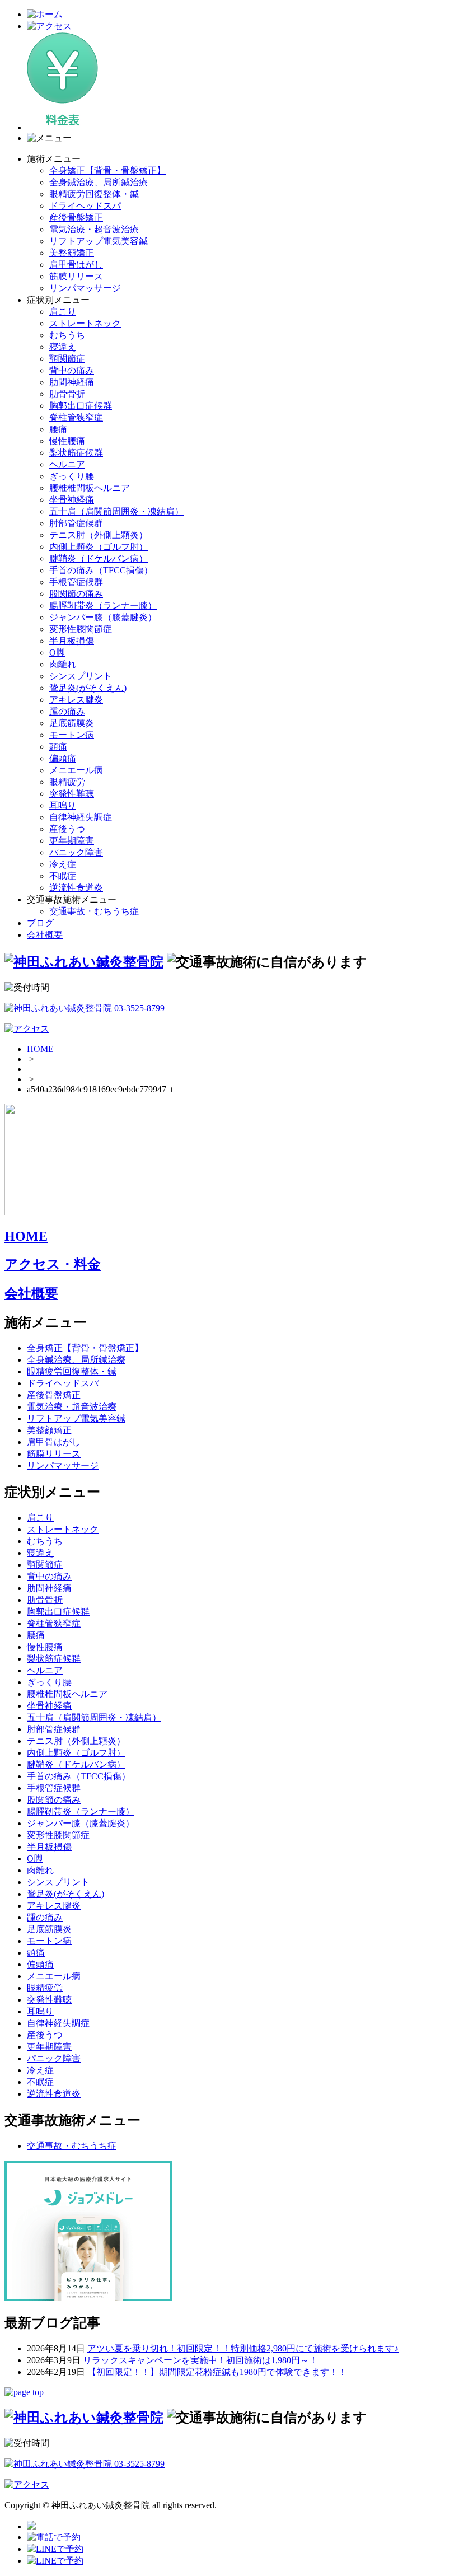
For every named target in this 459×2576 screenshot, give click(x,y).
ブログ (40, 923)
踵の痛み (67, 711)
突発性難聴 (72, 794)
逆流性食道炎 (76, 888)
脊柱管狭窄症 (76, 417)
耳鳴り (63, 805)
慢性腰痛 (67, 441)
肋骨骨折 (67, 394)
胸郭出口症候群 (81, 406)
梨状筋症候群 (76, 453)
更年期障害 (72, 841)
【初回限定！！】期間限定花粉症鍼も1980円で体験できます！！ (217, 2372)
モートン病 (72, 735)
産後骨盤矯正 (76, 218)
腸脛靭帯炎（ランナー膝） (103, 606)
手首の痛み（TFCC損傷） (101, 570)
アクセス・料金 (53, 1264)
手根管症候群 (76, 582)
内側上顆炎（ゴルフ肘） (99, 547)
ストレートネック (85, 323)
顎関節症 (67, 359)
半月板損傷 (72, 641)
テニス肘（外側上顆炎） (99, 535)
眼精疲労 (67, 782)
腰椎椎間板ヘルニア (90, 488)
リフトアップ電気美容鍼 (99, 241)
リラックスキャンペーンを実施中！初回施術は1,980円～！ (200, 2360)
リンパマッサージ (85, 288)
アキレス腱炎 (76, 700)
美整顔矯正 (72, 253)
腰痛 (58, 429)
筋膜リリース (76, 276)
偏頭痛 (63, 758)
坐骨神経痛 (72, 500)
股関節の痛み (76, 594)
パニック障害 (76, 852)
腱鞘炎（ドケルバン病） (99, 558)
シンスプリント (81, 676)
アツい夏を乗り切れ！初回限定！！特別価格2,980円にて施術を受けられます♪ (243, 2348)
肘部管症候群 (76, 523)
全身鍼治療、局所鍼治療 (99, 182)
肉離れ (63, 664)
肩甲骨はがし (76, 265)
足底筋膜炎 (72, 723)
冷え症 (63, 864)
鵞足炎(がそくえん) (88, 688)
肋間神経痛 (72, 382)
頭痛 (58, 747)
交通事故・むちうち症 (94, 911)
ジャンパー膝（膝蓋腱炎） (103, 617)
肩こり (63, 312)
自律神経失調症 (81, 817)
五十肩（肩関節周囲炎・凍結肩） (116, 511)
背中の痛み (72, 370)
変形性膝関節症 (81, 629)
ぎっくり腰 (72, 476)
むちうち (67, 335)
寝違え (63, 347)
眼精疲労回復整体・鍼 (94, 194)
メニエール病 (76, 770)
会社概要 (45, 935)
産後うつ (67, 829)
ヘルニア (67, 464)
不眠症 (63, 876)
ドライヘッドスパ (85, 206)
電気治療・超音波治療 (94, 229)
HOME (40, 1049)
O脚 (57, 653)
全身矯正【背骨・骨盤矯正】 (107, 170)
